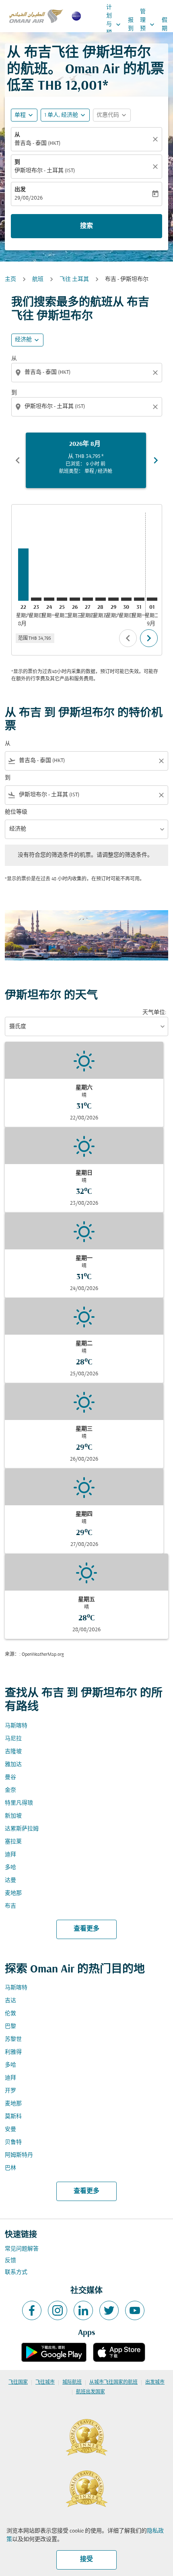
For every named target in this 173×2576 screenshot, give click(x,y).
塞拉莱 (13, 1842)
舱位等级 (16, 812)
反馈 (10, 2261)
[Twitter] (109, 2310)
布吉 (10, 1906)
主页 (10, 279)
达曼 (10, 1880)
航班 (38, 279)
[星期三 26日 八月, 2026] (75, 599)
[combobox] (88, 372)
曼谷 (10, 1777)
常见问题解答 (22, 2249)
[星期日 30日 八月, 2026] (126, 599)
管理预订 (148, 25)
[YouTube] (135, 2310)
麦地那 (13, 1893)
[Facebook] (32, 2310)
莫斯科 (13, 2117)
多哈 (10, 1868)
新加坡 (13, 1816)
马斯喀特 (16, 1726)
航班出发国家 (91, 2392)
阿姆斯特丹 (19, 2155)
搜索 (86, 226)
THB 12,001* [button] (73, 86)
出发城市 (155, 2382)
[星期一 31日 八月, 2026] (139, 599)
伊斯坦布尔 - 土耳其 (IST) (45, 171)
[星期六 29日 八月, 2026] (113, 599)
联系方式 (16, 2272)
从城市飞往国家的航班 (113, 2382)
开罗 (10, 2091)
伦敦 (10, 2014)
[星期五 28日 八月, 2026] (101, 599)
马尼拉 (13, 1739)
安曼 (10, 2130)
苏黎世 (13, 2039)
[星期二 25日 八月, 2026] (62, 599)
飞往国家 (18, 2382)
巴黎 (10, 2027)
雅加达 (13, 1765)
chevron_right (156, 460)
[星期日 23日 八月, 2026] (36, 599)
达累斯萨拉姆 (22, 1829)
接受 (86, 2560)
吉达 (10, 2001)
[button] (65, 115)
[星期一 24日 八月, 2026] (49, 599)
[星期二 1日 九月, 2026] (152, 599)
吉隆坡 (13, 1752)
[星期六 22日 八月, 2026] (23, 575)
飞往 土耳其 (74, 279)
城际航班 (72, 2382)
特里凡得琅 (19, 1803)
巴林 (10, 2168)
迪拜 (10, 1855)
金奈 (10, 1790)
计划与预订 (114, 24)
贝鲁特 (13, 2142)
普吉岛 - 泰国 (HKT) (37, 143)
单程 (20, 115)
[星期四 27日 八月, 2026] (88, 599)
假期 (165, 25)
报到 (131, 25)
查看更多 (86, 1929)
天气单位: (154, 1013)
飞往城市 (45, 2382)
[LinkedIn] (83, 2310)
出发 (20, 190)
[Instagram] (58, 2310)
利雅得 (13, 2052)
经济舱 (23, 340)
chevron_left (18, 460)
